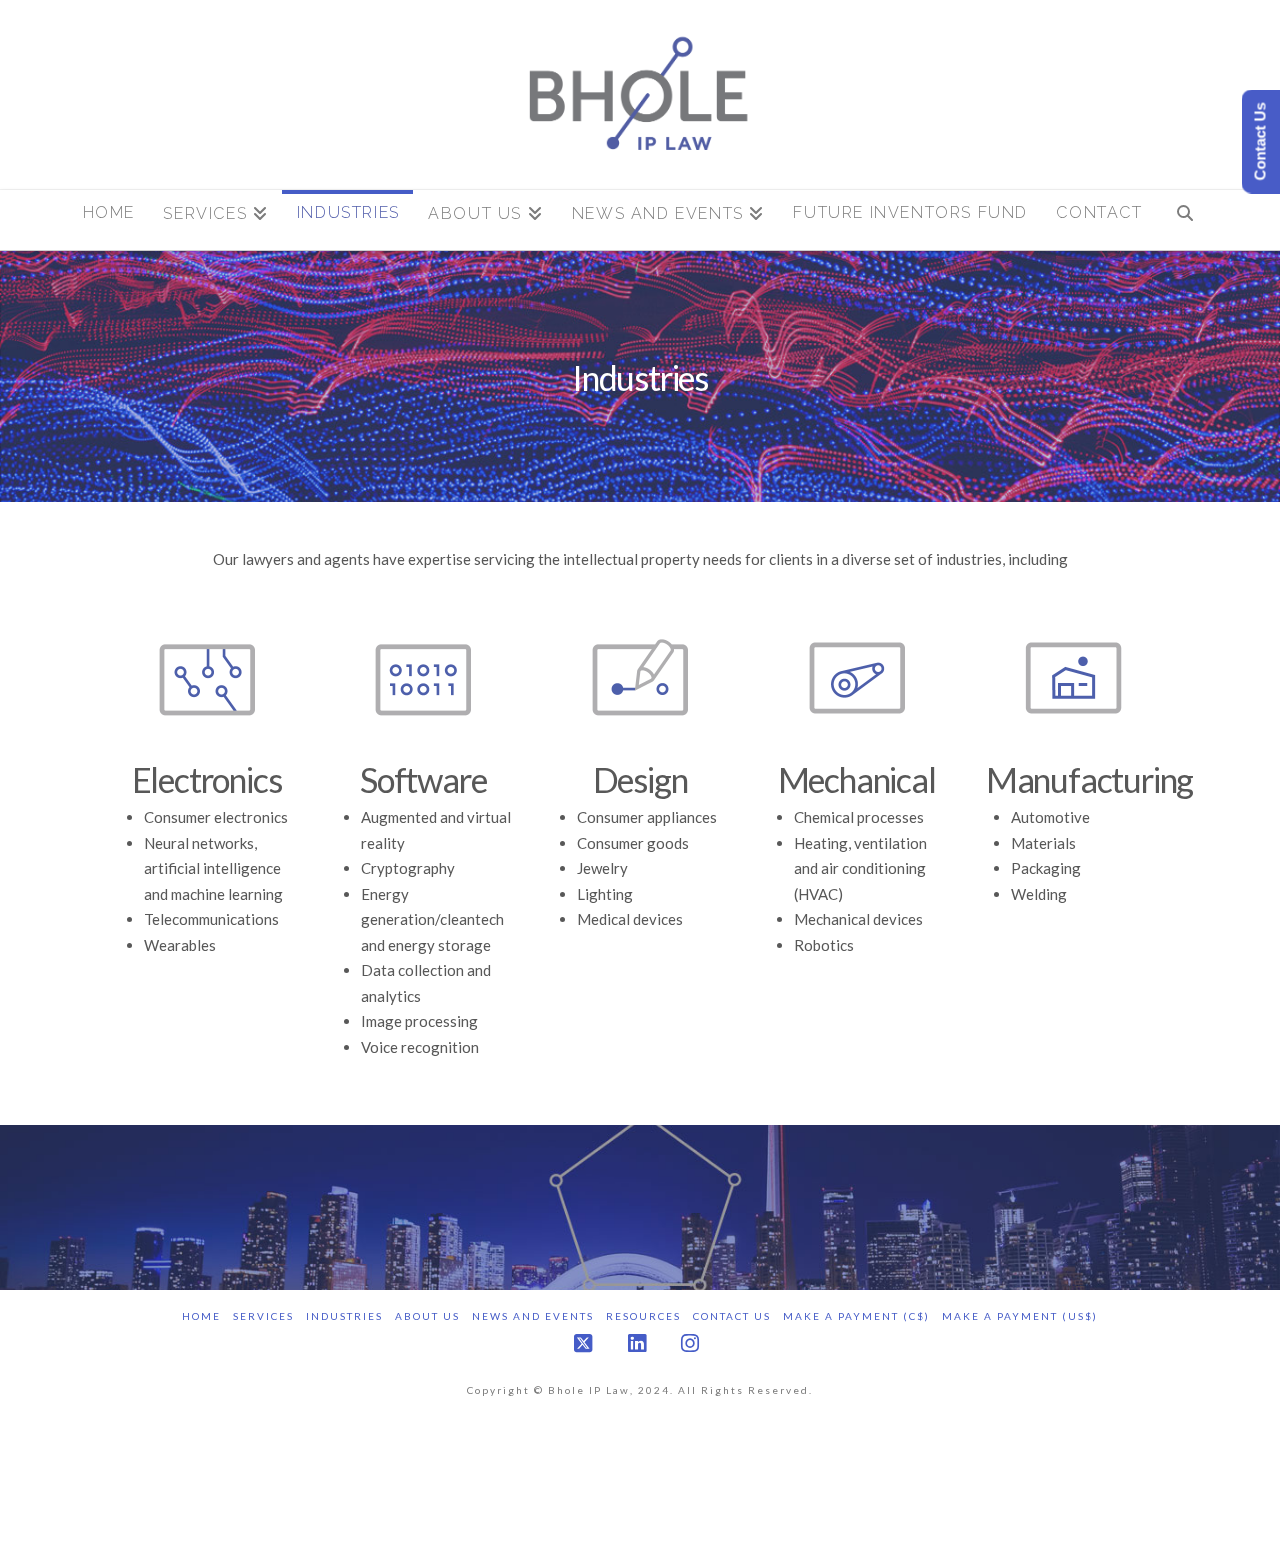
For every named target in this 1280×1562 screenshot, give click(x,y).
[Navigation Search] (1184, 220)
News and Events (533, 1316)
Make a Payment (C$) (856, 1316)
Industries (344, 1316)
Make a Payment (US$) (1020, 1316)
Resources (643, 1316)
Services (263, 1316)
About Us (427, 1316)
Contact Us (732, 1316)
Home (201, 1316)
